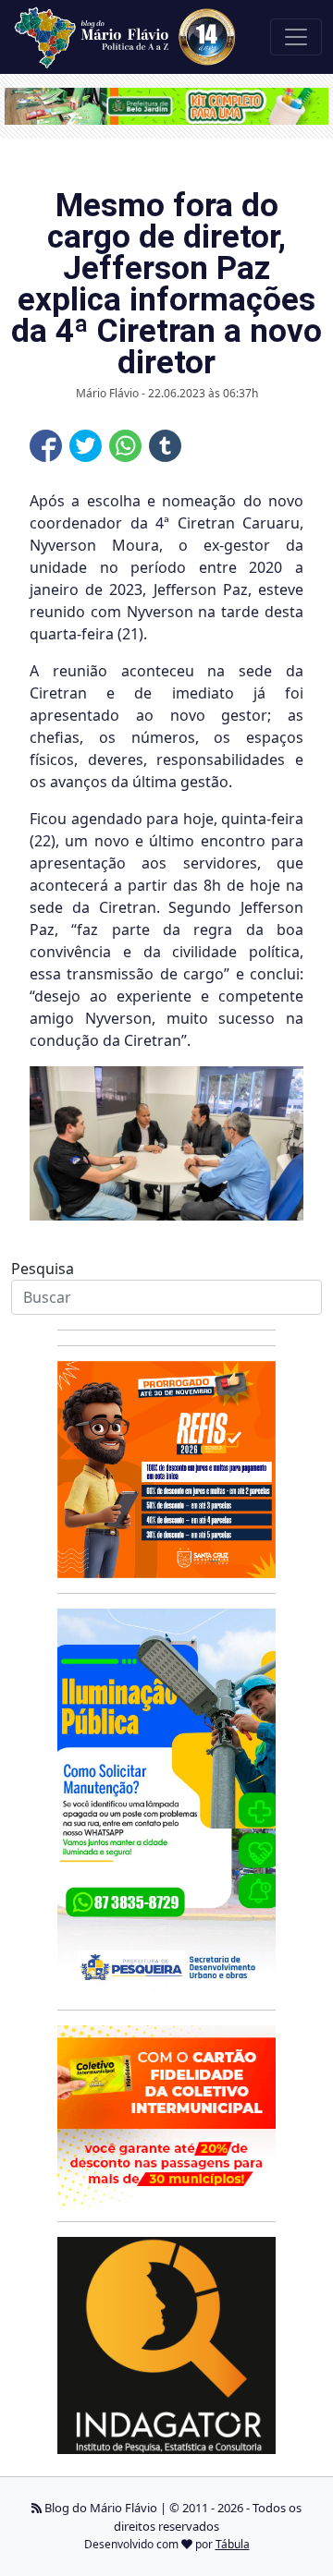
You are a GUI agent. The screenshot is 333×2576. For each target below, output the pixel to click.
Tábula (233, 2544)
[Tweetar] (86, 446)
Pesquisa (43, 1269)
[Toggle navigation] (296, 37)
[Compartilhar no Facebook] (46, 446)
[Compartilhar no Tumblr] (165, 446)
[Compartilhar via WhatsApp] (125, 446)
